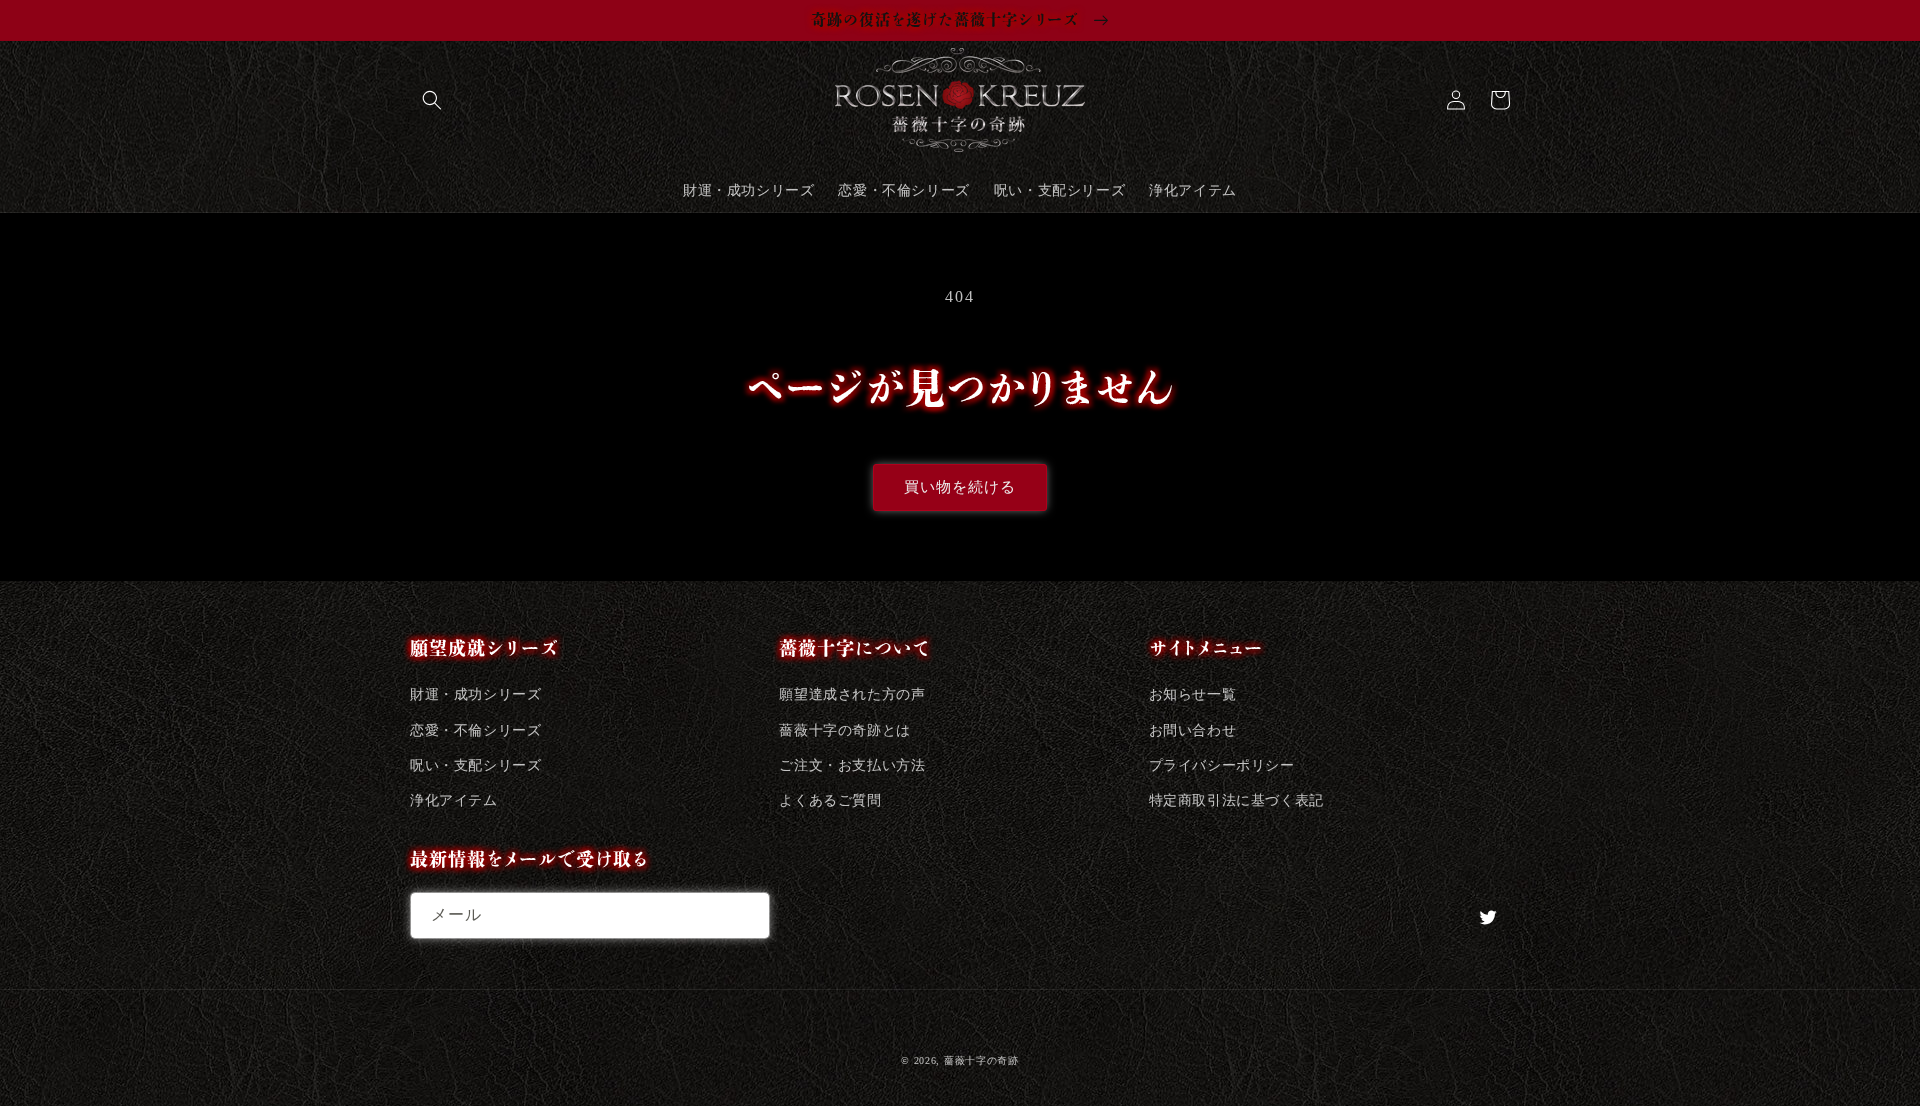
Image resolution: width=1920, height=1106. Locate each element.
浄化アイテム (454, 800)
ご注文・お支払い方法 (852, 765)
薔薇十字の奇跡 (981, 1060)
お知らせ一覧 (1193, 694)
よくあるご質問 (830, 800)
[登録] (747, 915)
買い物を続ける (960, 487)
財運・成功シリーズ (475, 694)
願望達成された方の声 (852, 694)
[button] (432, 100)
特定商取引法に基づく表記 (1236, 800)
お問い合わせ (1193, 730)
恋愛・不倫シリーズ (475, 730)
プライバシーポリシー (1222, 765)
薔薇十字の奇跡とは (844, 730)
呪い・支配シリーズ (475, 765)
